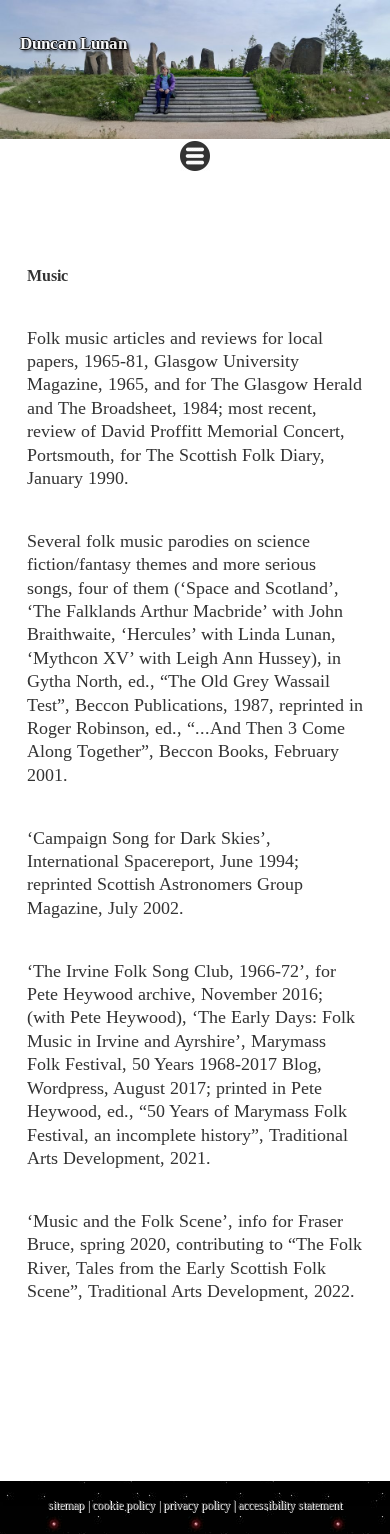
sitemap (66, 1505)
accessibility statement (290, 1505)
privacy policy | (200, 1505)
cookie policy (123, 1505)
